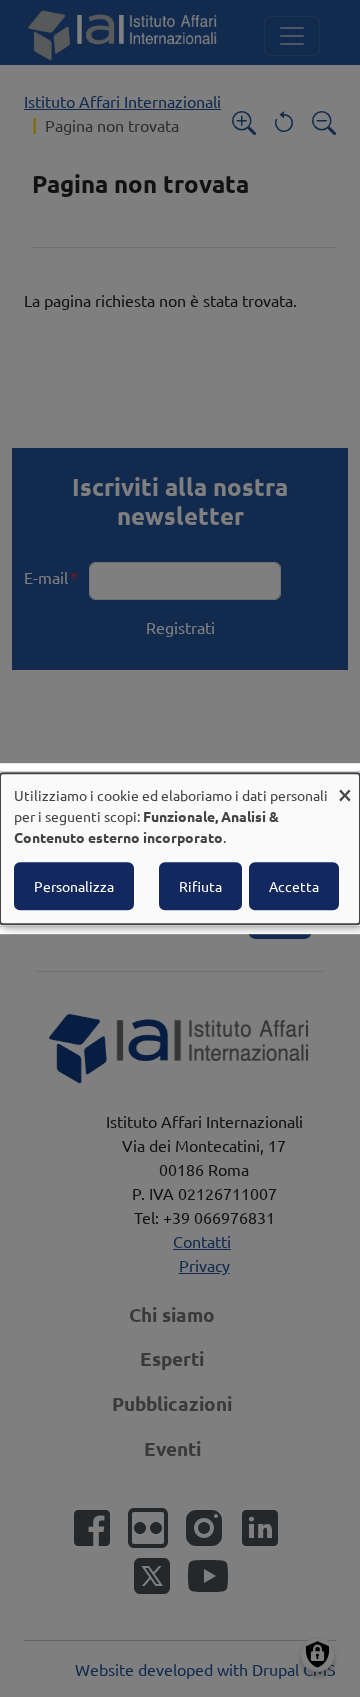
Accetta (294, 886)
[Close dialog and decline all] (345, 785)
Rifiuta (200, 886)
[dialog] (180, 849)
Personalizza (74, 886)
